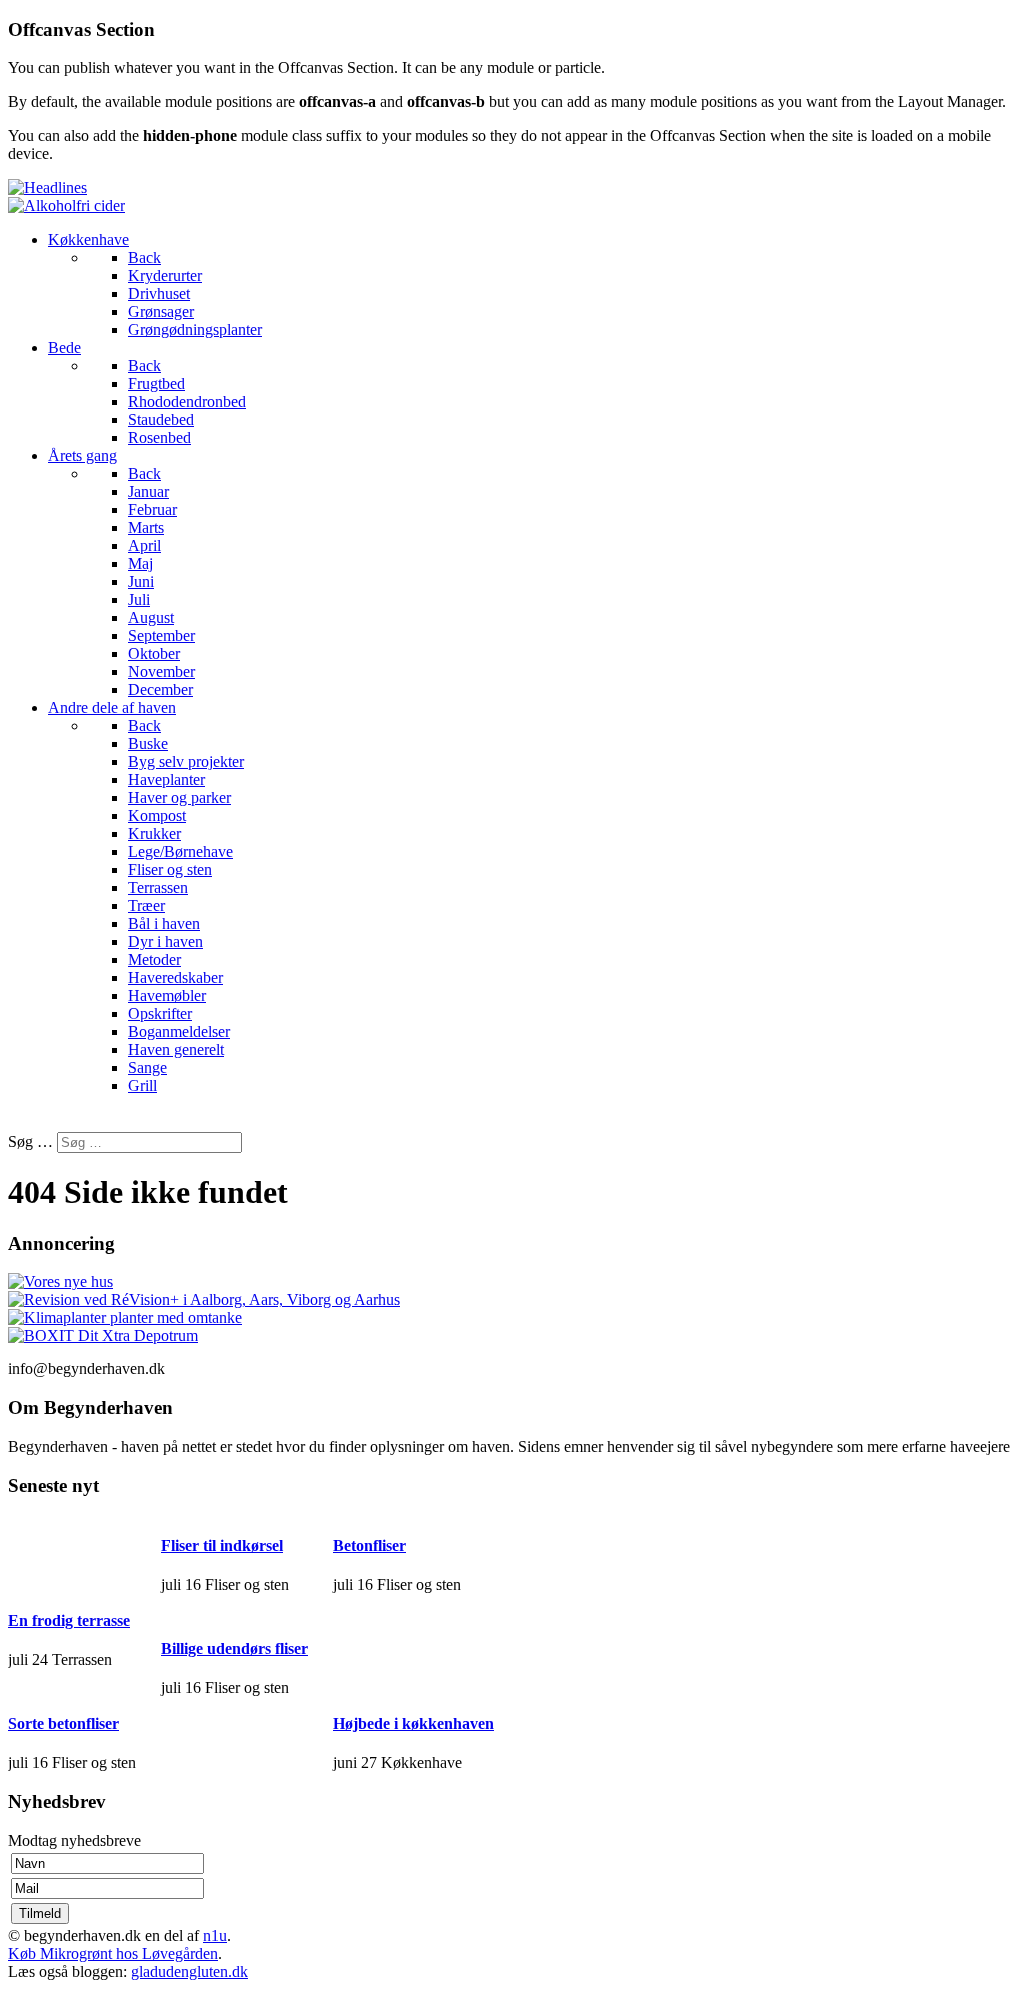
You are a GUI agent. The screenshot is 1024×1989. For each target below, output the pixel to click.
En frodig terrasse (69, 1620)
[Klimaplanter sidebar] (125, 1317)
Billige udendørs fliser (234, 1648)
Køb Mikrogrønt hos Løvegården (113, 1953)
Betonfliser (369, 1545)
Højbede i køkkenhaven (413, 1723)
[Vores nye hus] (60, 1281)
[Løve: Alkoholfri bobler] (66, 205)
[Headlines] (47, 187)
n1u (215, 1935)
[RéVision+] (204, 1299)
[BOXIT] (103, 1335)
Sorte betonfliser (63, 1723)
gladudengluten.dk (189, 1971)
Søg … (30, 1141)
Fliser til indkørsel (222, 1545)
